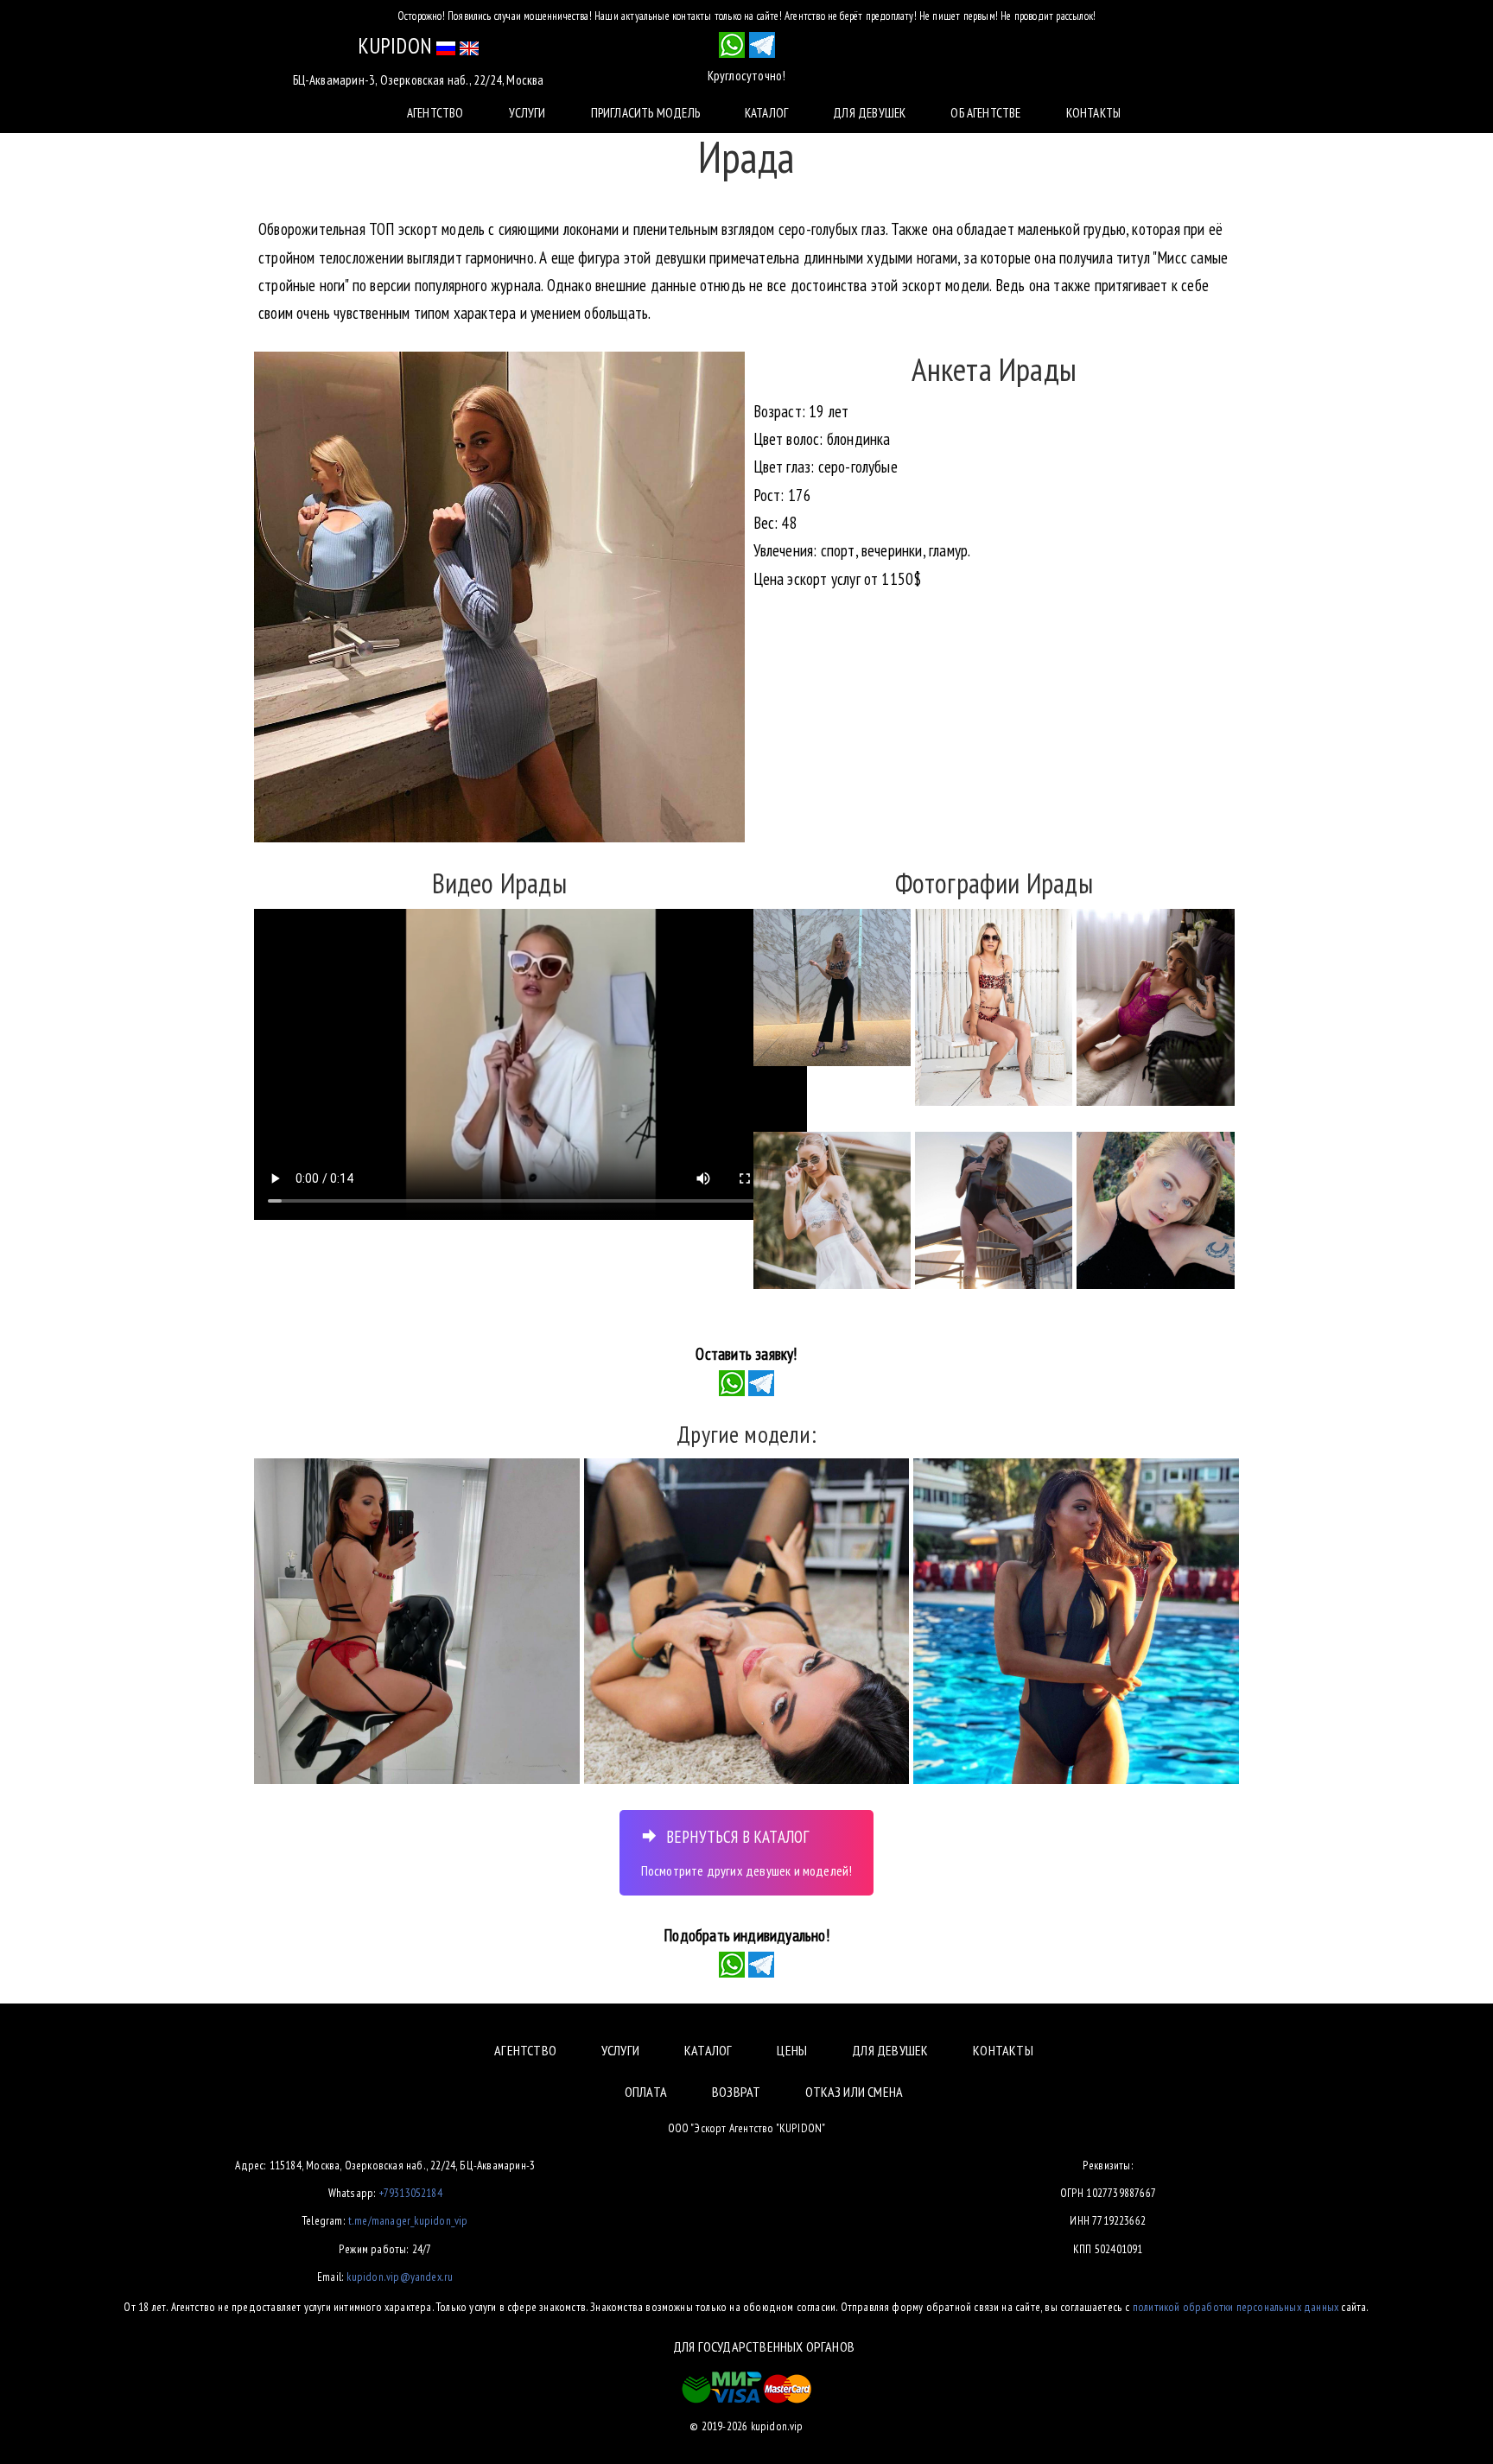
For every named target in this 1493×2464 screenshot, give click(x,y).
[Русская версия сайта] (446, 46)
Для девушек (869, 113)
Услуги (527, 113)
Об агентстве (985, 113)
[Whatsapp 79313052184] (732, 45)
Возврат (736, 2092)
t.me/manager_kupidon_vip (408, 2220)
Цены (792, 2050)
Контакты (1094, 113)
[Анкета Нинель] (1076, 1621)
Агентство (435, 113)
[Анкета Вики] (747, 1621)
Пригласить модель (645, 113)
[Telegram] (761, 1381)
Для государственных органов (764, 2347)
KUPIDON (395, 46)
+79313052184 (411, 2193)
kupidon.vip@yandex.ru (400, 2277)
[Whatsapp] (732, 1381)
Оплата (646, 2092)
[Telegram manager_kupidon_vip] (762, 45)
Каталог (766, 113)
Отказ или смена (854, 2092)
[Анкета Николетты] (417, 1621)
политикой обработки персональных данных (1236, 2307)
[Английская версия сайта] (469, 46)
